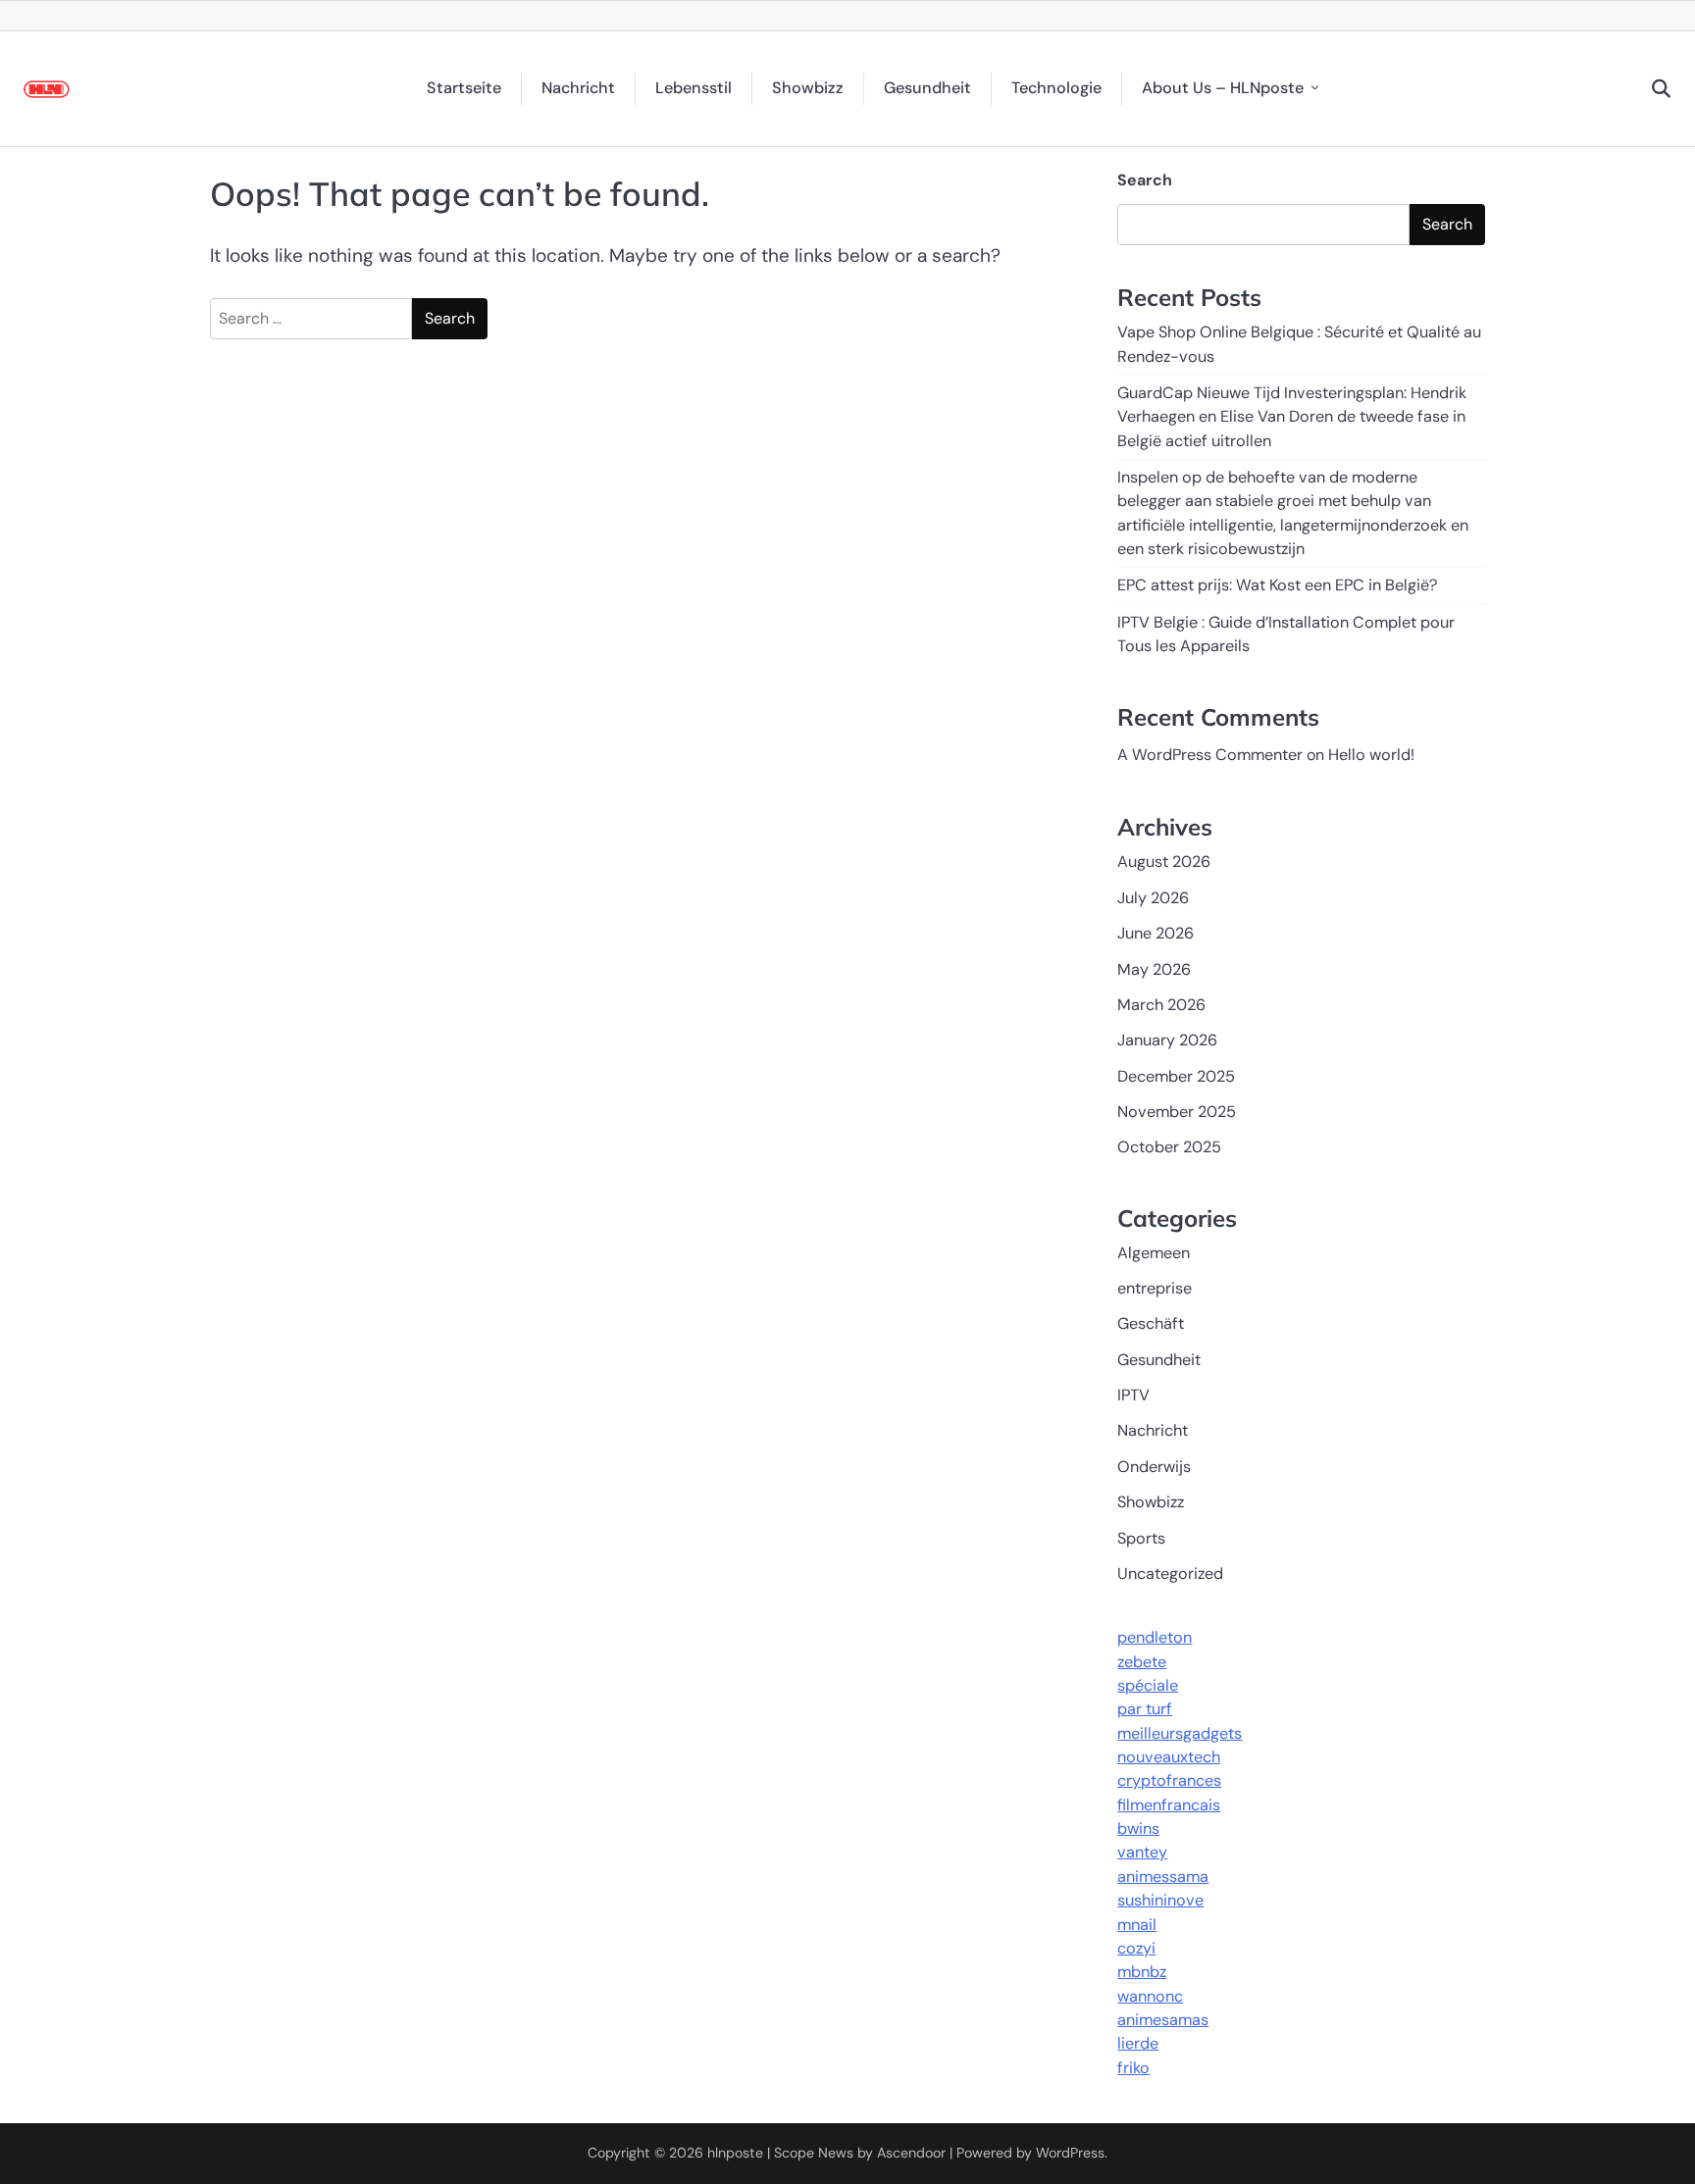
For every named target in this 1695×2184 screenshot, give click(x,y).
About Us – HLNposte (1223, 88)
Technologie (1056, 88)
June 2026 (1156, 933)
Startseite (464, 88)
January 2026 (1167, 1040)
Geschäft (1151, 1323)
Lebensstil (693, 88)
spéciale (1148, 1685)
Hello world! (1371, 755)
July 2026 (1153, 898)
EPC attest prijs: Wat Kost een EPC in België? (1278, 585)
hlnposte (735, 2153)
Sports (1141, 1538)
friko (1133, 2068)
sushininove (1160, 1900)
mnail (1137, 1925)
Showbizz (808, 88)
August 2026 (1164, 862)
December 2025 (1176, 1076)
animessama (1163, 1877)
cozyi (1136, 1948)
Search (1145, 180)
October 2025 (1169, 1147)
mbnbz (1142, 1972)
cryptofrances (1169, 1780)
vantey (1142, 1852)
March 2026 (1161, 1005)
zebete (1142, 1662)
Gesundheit (927, 88)
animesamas (1163, 2020)
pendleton (1155, 1637)
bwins (1138, 1828)
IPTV (1133, 1395)
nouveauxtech (1169, 1757)
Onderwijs (1154, 1467)
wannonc (1150, 1996)
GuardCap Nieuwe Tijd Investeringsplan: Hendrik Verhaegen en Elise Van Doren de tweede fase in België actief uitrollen (1292, 417)
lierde (1138, 2043)
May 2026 (1154, 969)
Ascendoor (911, 2153)
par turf (1145, 1709)
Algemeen (1154, 1253)
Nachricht (578, 88)
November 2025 (1177, 1112)
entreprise (1155, 1288)
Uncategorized (1170, 1574)
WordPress (1070, 2153)
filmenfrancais (1169, 1805)
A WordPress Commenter (1210, 755)
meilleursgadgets (1180, 1733)
